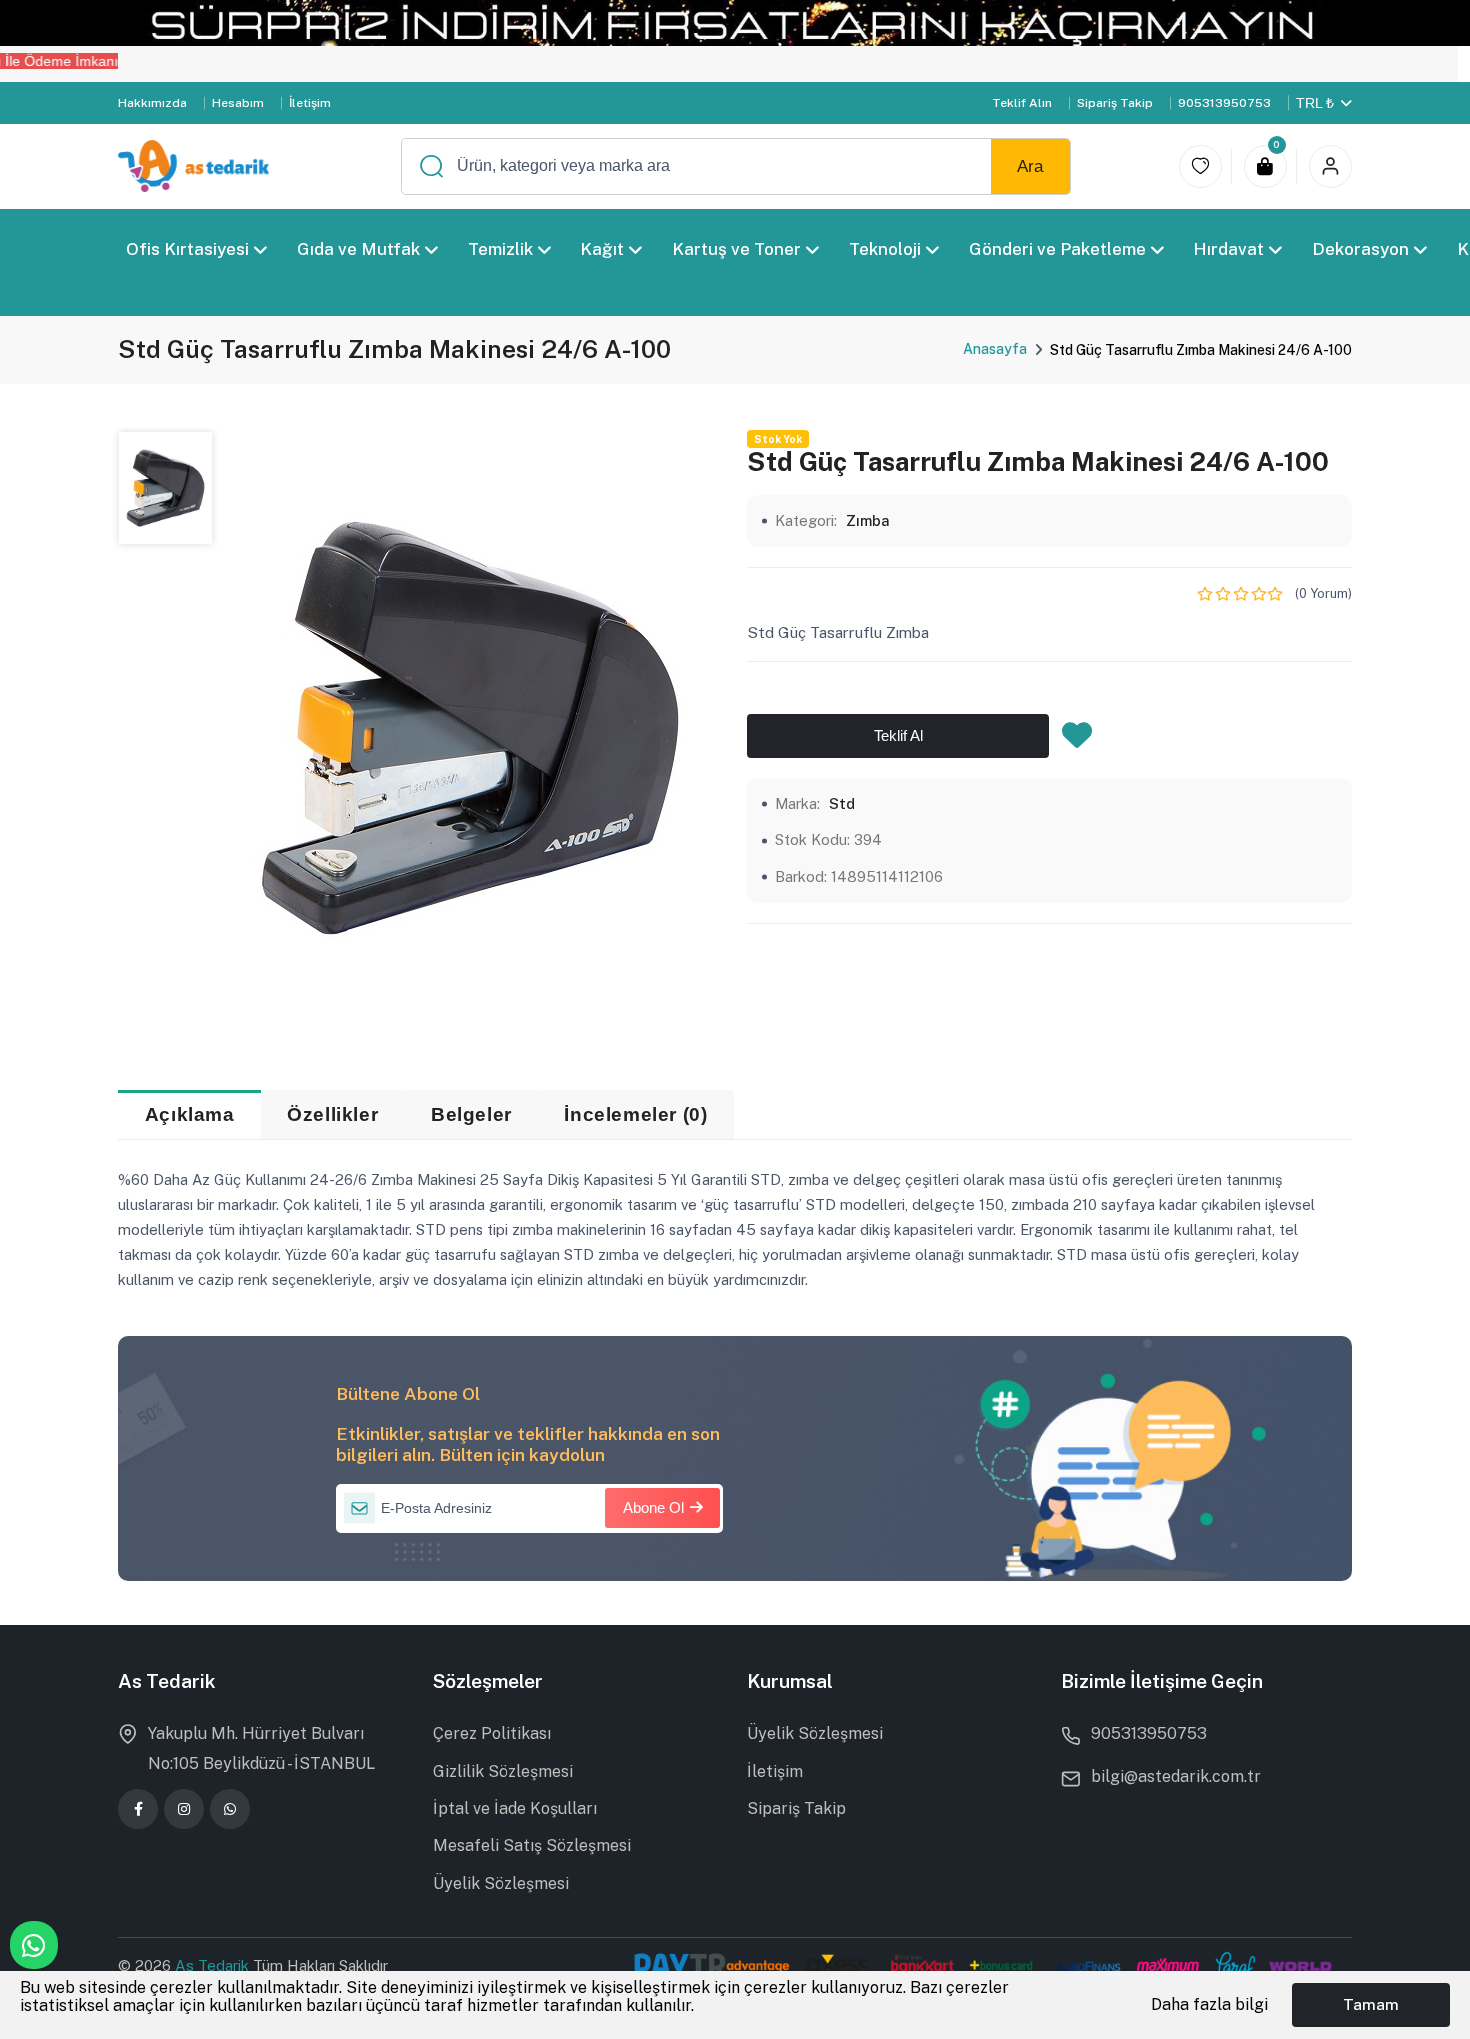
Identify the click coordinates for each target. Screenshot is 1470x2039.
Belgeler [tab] (471, 1114)
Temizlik (500, 249)
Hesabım (238, 103)
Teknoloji (885, 249)
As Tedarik (214, 1965)
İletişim (310, 103)
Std (842, 803)
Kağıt (603, 249)
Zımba (868, 520)
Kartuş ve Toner (736, 249)
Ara (1030, 166)
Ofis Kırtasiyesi (187, 249)
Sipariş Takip (1115, 103)
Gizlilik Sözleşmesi (503, 1771)
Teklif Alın (1022, 103)
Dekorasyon (1360, 249)
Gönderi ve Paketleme (1057, 249)
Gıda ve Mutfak (358, 249)
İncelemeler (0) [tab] (635, 1114)
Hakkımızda (152, 103)
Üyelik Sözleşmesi (501, 1883)
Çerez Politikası (492, 1733)
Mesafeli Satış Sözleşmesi (532, 1845)
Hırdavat (1229, 249)
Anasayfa (995, 349)
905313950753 (1224, 103)
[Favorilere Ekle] (1077, 741)
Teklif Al (898, 736)
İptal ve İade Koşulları (515, 1808)
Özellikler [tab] (332, 1114)
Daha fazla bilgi (1209, 2004)
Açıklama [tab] (190, 1114)
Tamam (1371, 2004)
